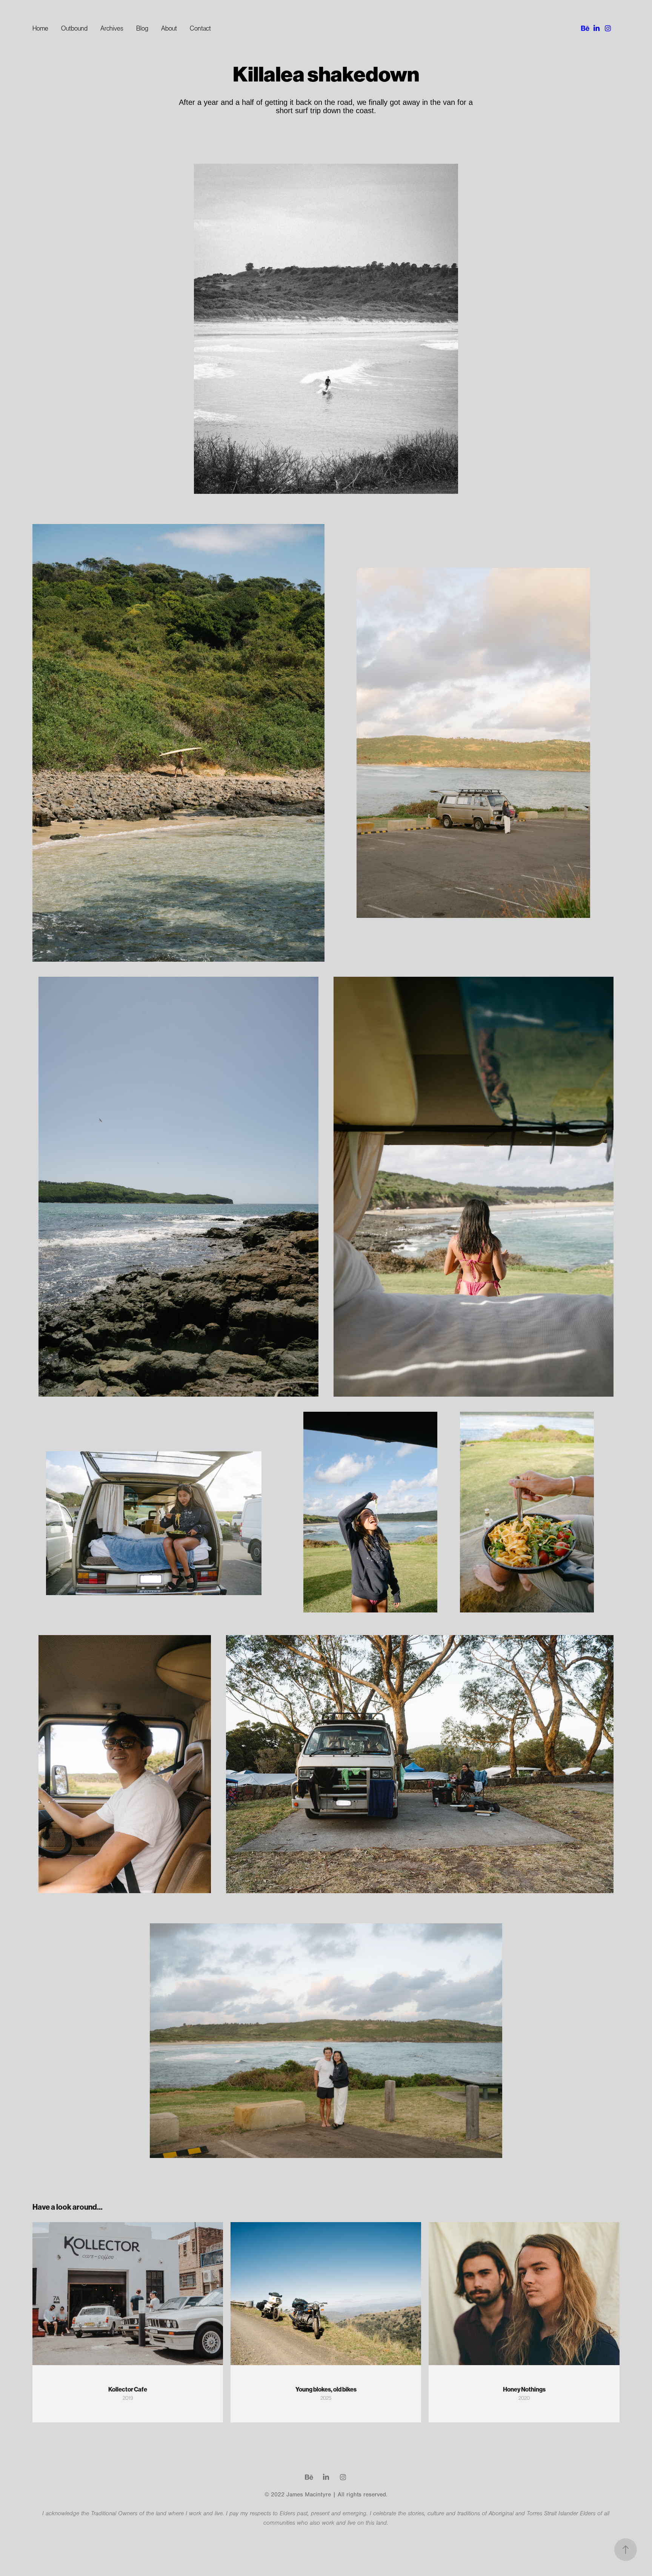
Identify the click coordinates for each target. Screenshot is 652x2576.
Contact (200, 28)
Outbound (74, 28)
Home (40, 28)
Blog (142, 28)
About (169, 28)
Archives (112, 28)
